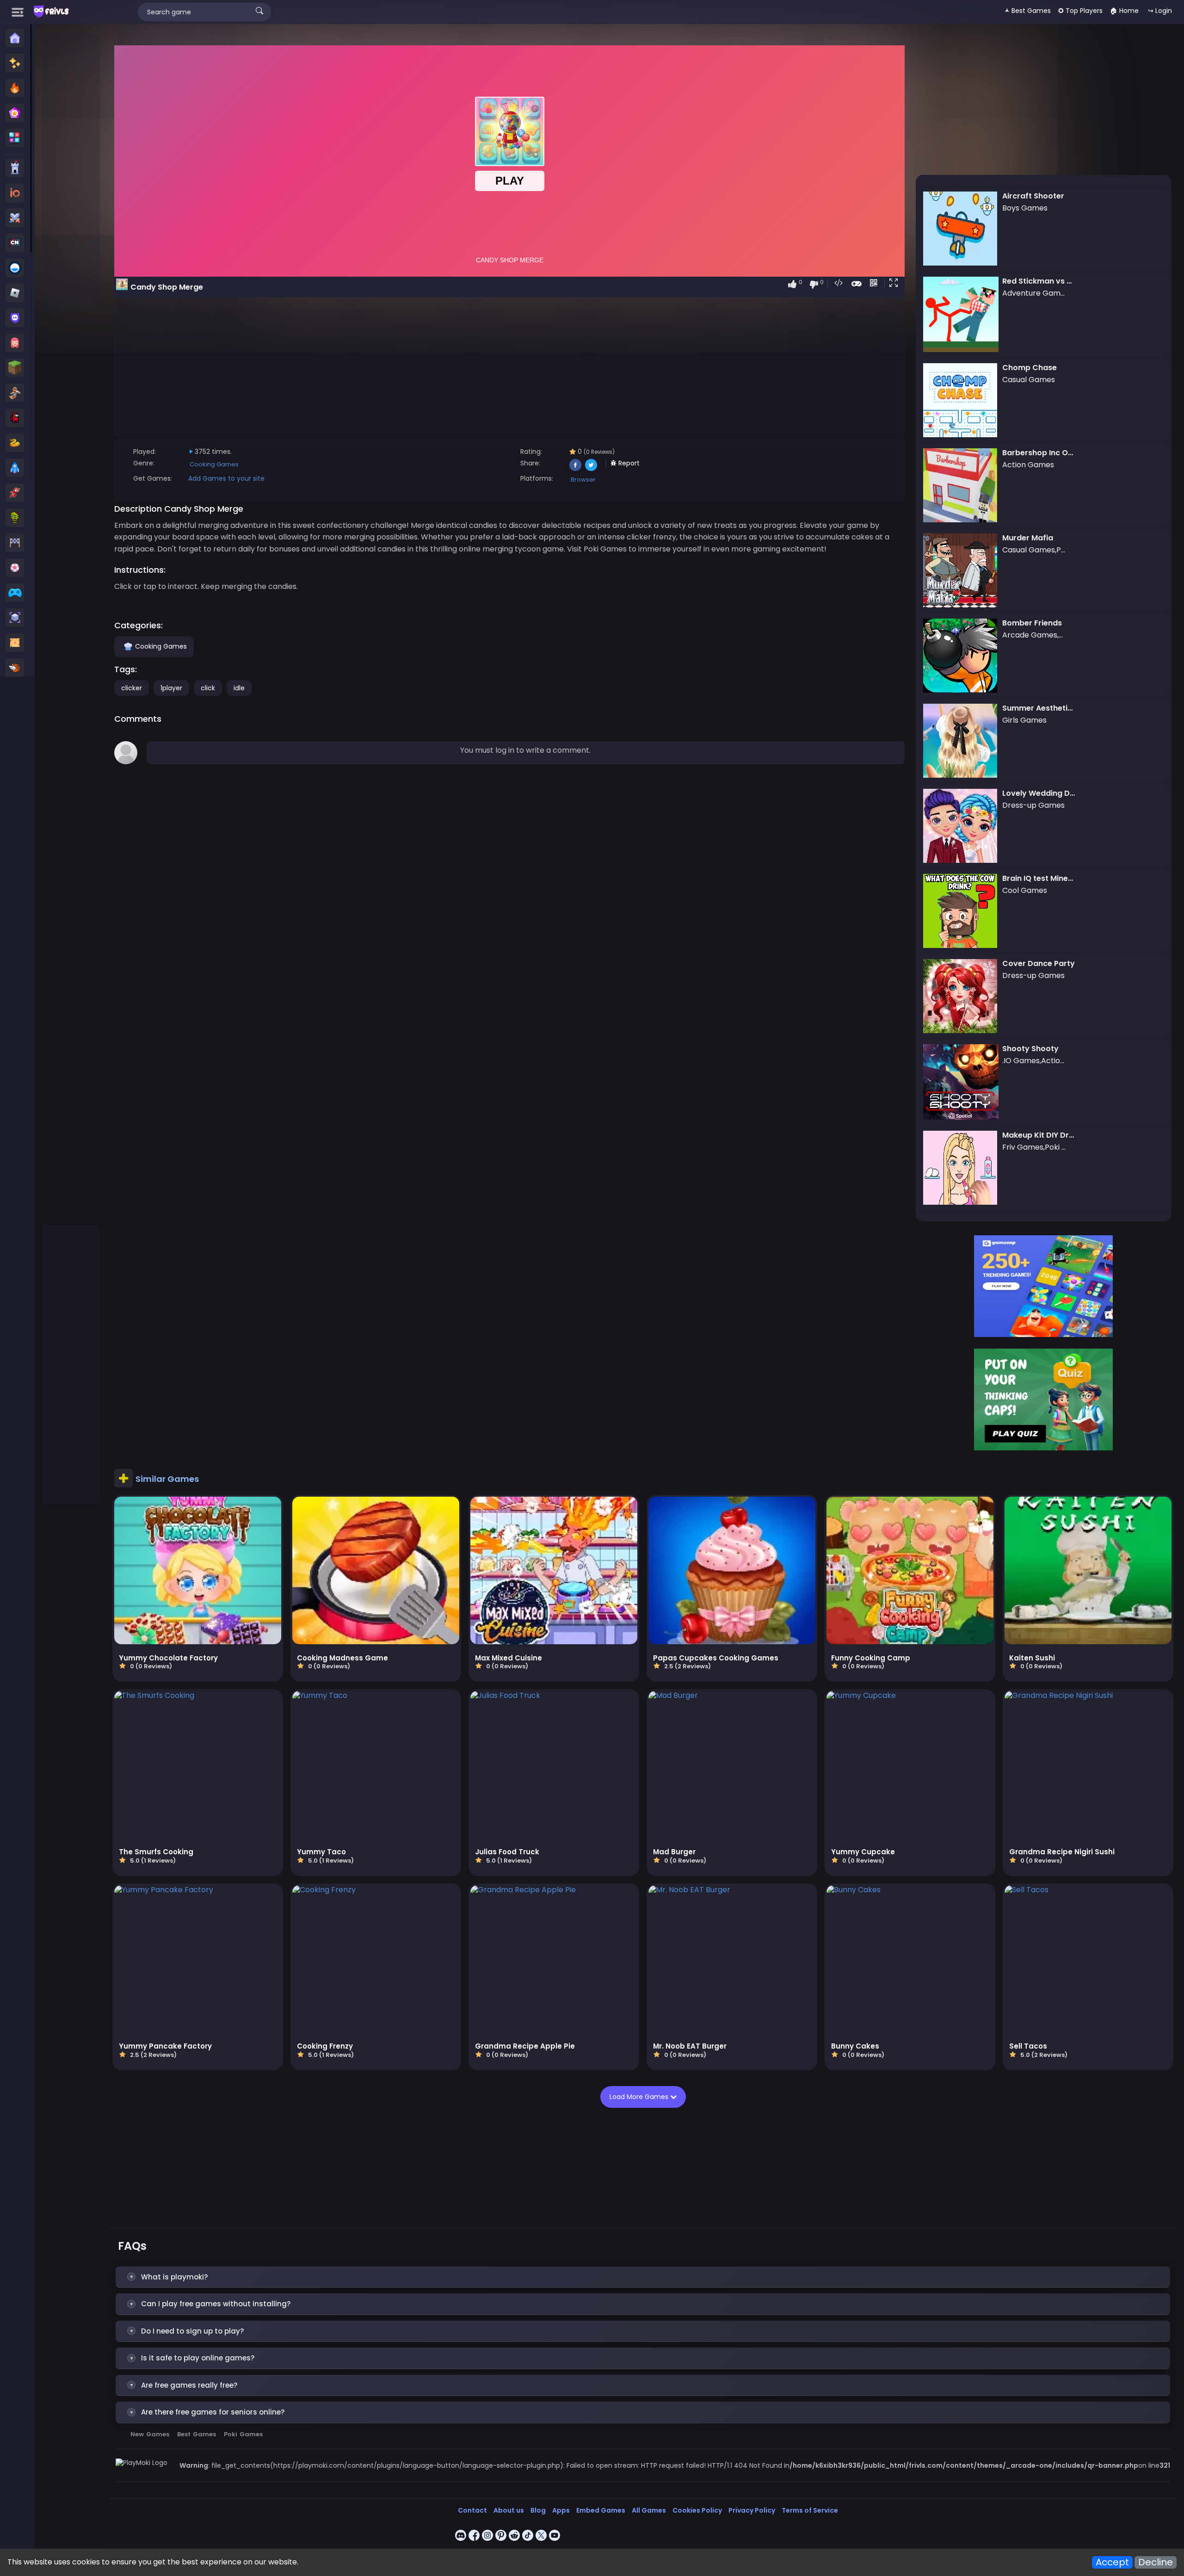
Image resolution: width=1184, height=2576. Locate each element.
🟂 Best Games (1028, 11)
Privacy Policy (752, 2510)
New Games (150, 2434)
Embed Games (601, 2510)
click (208, 688)
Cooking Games (214, 464)
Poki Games (243, 2434)
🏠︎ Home (1124, 11)
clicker (132, 688)
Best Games (197, 2434)
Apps (561, 2510)
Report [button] (628, 463)
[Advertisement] (71, 172)
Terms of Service (810, 2510)
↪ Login (1160, 11)
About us (509, 2510)
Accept (1112, 2562)
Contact (472, 2510)
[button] (895, 284)
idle (239, 688)
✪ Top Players (1080, 11)
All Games (649, 2510)
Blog (538, 2510)
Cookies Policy (697, 2510)
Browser (583, 480)
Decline (1156, 2562)
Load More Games (640, 2097)
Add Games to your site (226, 478)
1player (171, 688)
